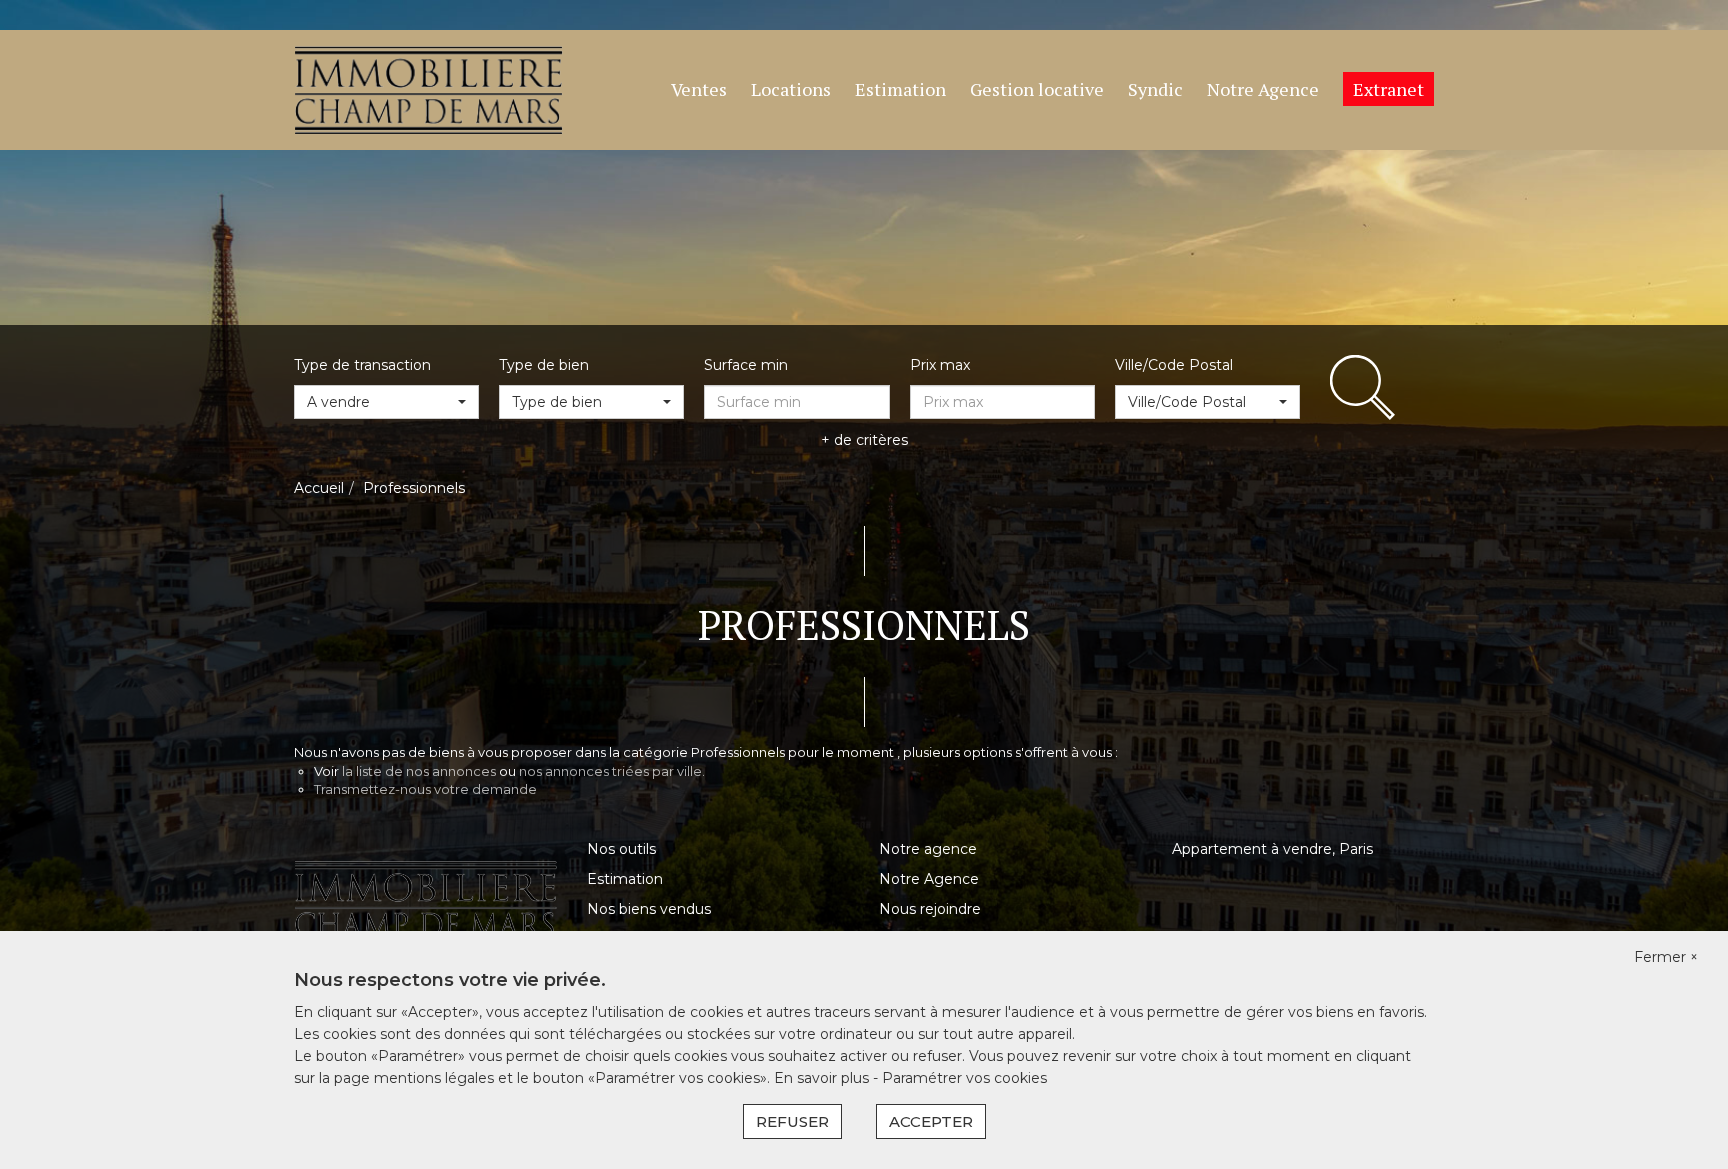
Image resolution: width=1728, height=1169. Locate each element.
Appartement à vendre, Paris (1272, 849)
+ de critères (864, 440)
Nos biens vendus (649, 909)
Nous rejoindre (930, 909)
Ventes (699, 89)
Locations (791, 89)
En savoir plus (823, 1078)
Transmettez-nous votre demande (425, 789)
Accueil (319, 488)
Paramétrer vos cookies (964, 1078)
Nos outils (621, 849)
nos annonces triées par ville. (612, 771)
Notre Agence (1263, 89)
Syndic (1155, 89)
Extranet (1388, 89)
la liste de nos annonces (419, 771)
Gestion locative (1037, 89)
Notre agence (928, 849)
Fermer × (1666, 957)
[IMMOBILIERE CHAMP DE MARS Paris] (428, 89)
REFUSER (792, 1121)
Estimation (900, 89)
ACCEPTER (931, 1121)
